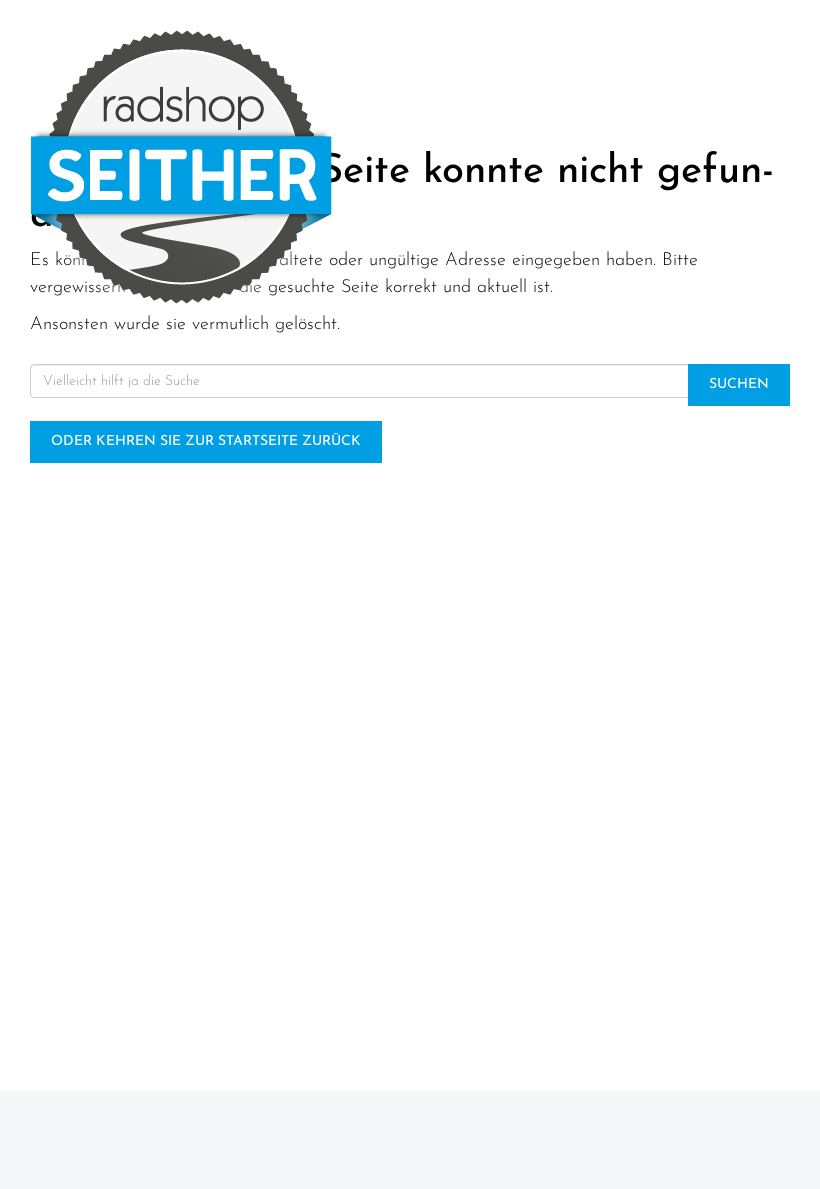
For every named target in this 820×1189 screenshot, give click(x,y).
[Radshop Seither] (205, 167)
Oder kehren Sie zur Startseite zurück (206, 441)
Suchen (739, 384)
